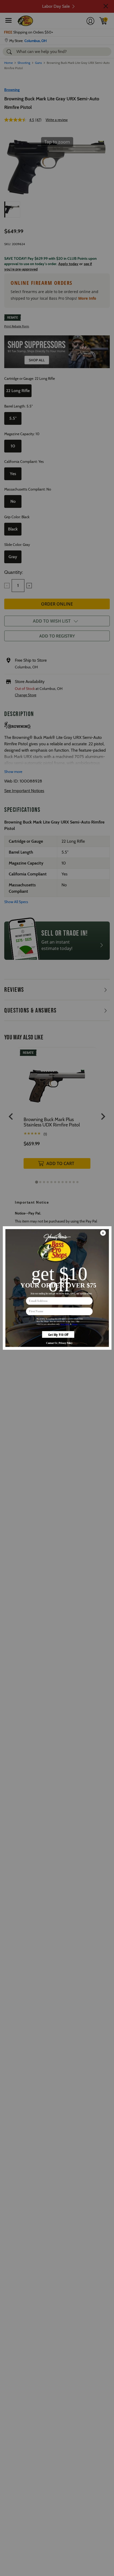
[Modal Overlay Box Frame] (57, 1288)
